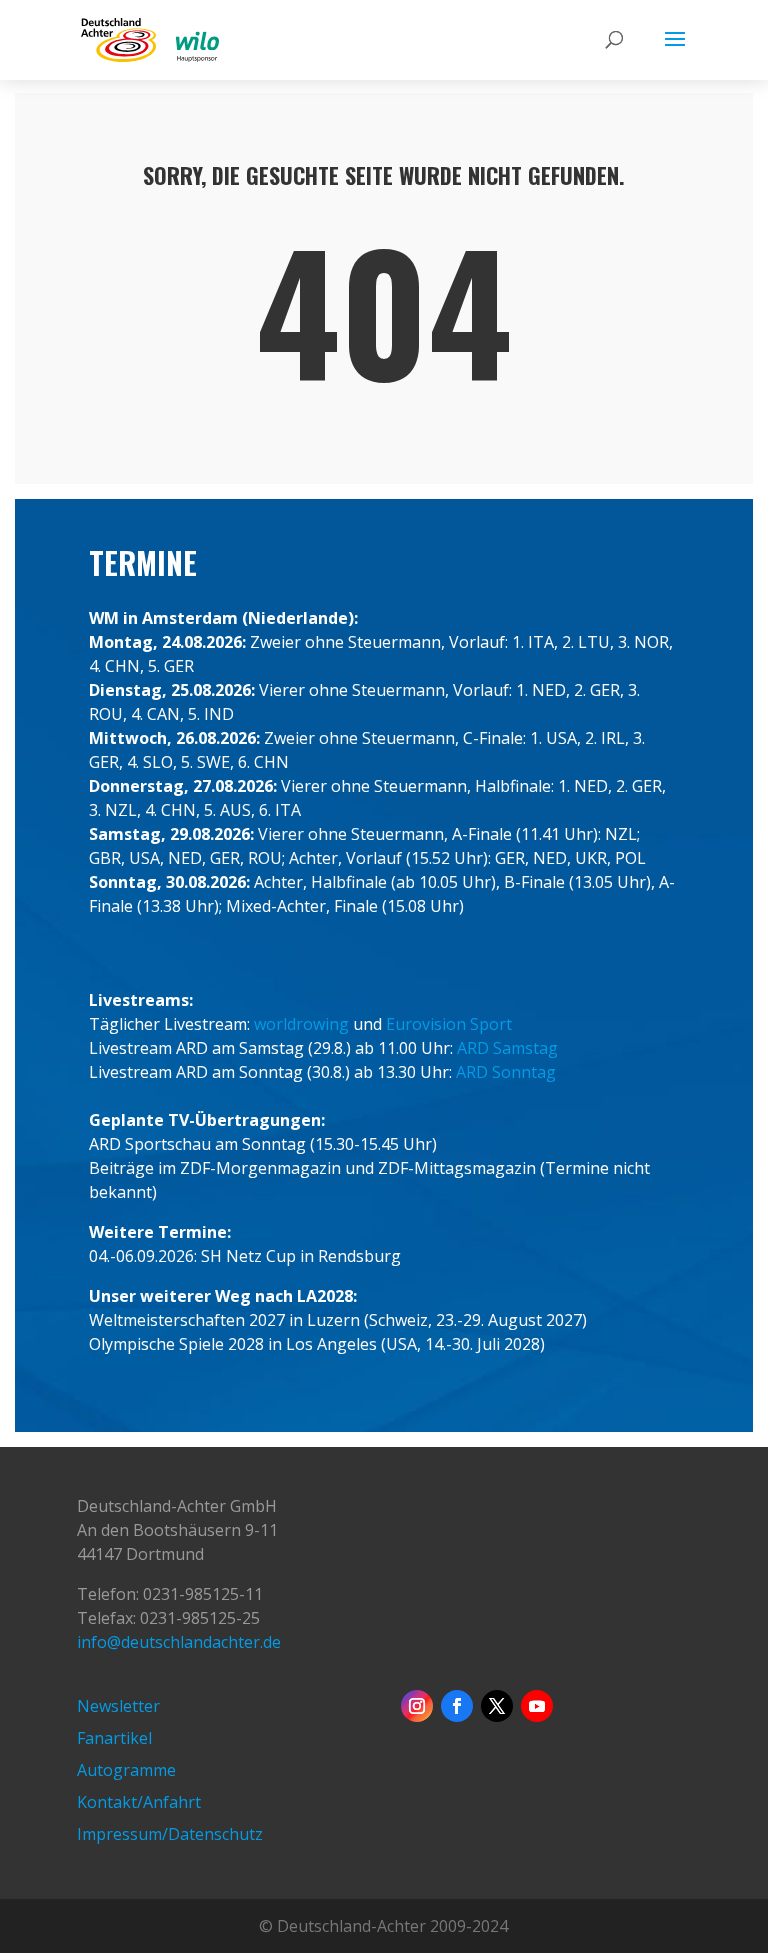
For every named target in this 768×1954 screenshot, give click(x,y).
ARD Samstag (507, 1048)
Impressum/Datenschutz (170, 1834)
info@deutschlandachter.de (179, 1642)
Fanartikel (114, 1738)
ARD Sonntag (506, 1072)
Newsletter (118, 1706)
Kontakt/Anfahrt (139, 1802)
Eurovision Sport (449, 1024)
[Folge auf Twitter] (497, 1706)
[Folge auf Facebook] (457, 1706)
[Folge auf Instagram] (417, 1706)
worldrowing (301, 1024)
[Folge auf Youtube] (537, 1706)
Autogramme (126, 1770)
